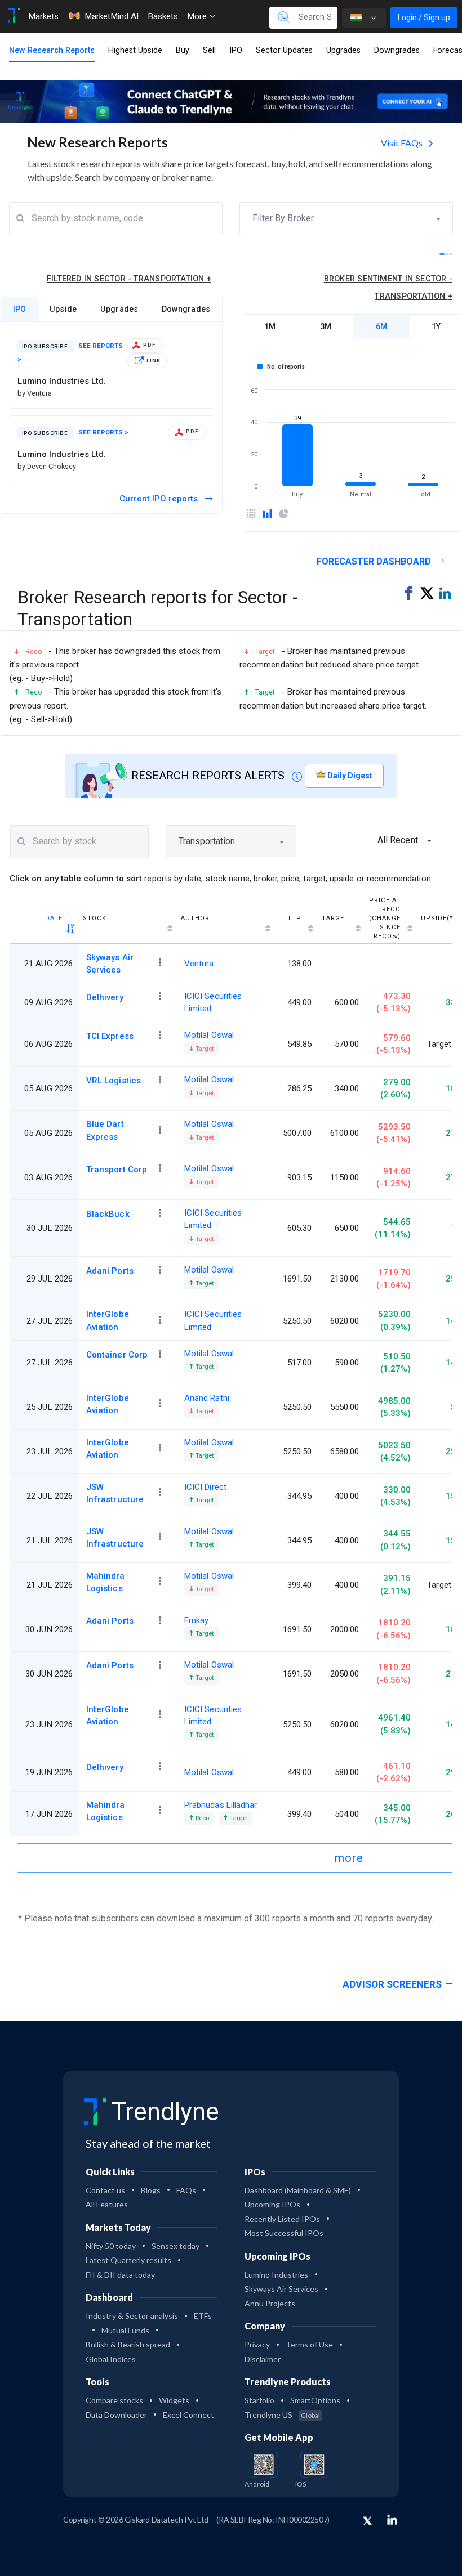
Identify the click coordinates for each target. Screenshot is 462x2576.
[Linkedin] (392, 2520)
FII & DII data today (120, 2275)
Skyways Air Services (110, 964)
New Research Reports (52, 50)
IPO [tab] (20, 309)
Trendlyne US (282, 2415)
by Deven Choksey (47, 466)
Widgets (174, 2400)
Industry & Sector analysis (132, 2316)
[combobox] (346, 218)
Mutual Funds (125, 2330)
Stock (95, 918)
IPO (236, 50)
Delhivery (105, 997)
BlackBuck (108, 1214)
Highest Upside (135, 50)
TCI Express (110, 1036)
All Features (107, 2204)
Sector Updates (284, 50)
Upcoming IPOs (272, 2204)
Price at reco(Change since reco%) (385, 918)
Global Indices (111, 2359)
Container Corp (117, 1355)
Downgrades (397, 50)
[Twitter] (367, 2521)
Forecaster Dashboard (375, 561)
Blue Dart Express (105, 1130)
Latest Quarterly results (128, 2260)
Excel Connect (188, 2415)
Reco (201, 1818)
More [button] (198, 16)
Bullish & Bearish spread (128, 2344)
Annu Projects (270, 2303)
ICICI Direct (205, 1487)
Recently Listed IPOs (282, 2219)
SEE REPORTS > (103, 433)
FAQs (186, 2190)
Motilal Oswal (209, 1035)
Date (54, 918)
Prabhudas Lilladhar (221, 1805)
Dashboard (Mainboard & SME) (298, 2190)
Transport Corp (117, 1170)
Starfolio (259, 2400)
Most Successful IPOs (284, 2233)
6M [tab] (381, 326)
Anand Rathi (207, 1398)
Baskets (163, 16)
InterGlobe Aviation (108, 1320)
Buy (183, 50)
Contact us (105, 2190)
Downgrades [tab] (186, 309)
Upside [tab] (63, 309)
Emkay (196, 1620)
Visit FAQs (403, 143)
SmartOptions (315, 2400)
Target (335, 918)
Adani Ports (110, 1271)
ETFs (203, 2316)
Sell (209, 50)
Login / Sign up (424, 17)
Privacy (257, 2344)
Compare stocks (114, 2400)
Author (195, 918)
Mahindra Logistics (106, 1582)
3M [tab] (326, 326)
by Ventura (35, 393)
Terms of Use (309, 2344)
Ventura (199, 964)
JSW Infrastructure (115, 1493)
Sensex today (176, 2246)
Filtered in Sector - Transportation (129, 279)
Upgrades (343, 50)
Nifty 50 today (111, 2246)
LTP (295, 918)
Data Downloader (116, 2415)
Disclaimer (263, 2359)
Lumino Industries (276, 2275)
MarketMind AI (112, 16)
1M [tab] (270, 326)
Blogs (151, 2190)
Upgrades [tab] (119, 309)
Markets (43, 16)
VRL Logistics (114, 1081)
